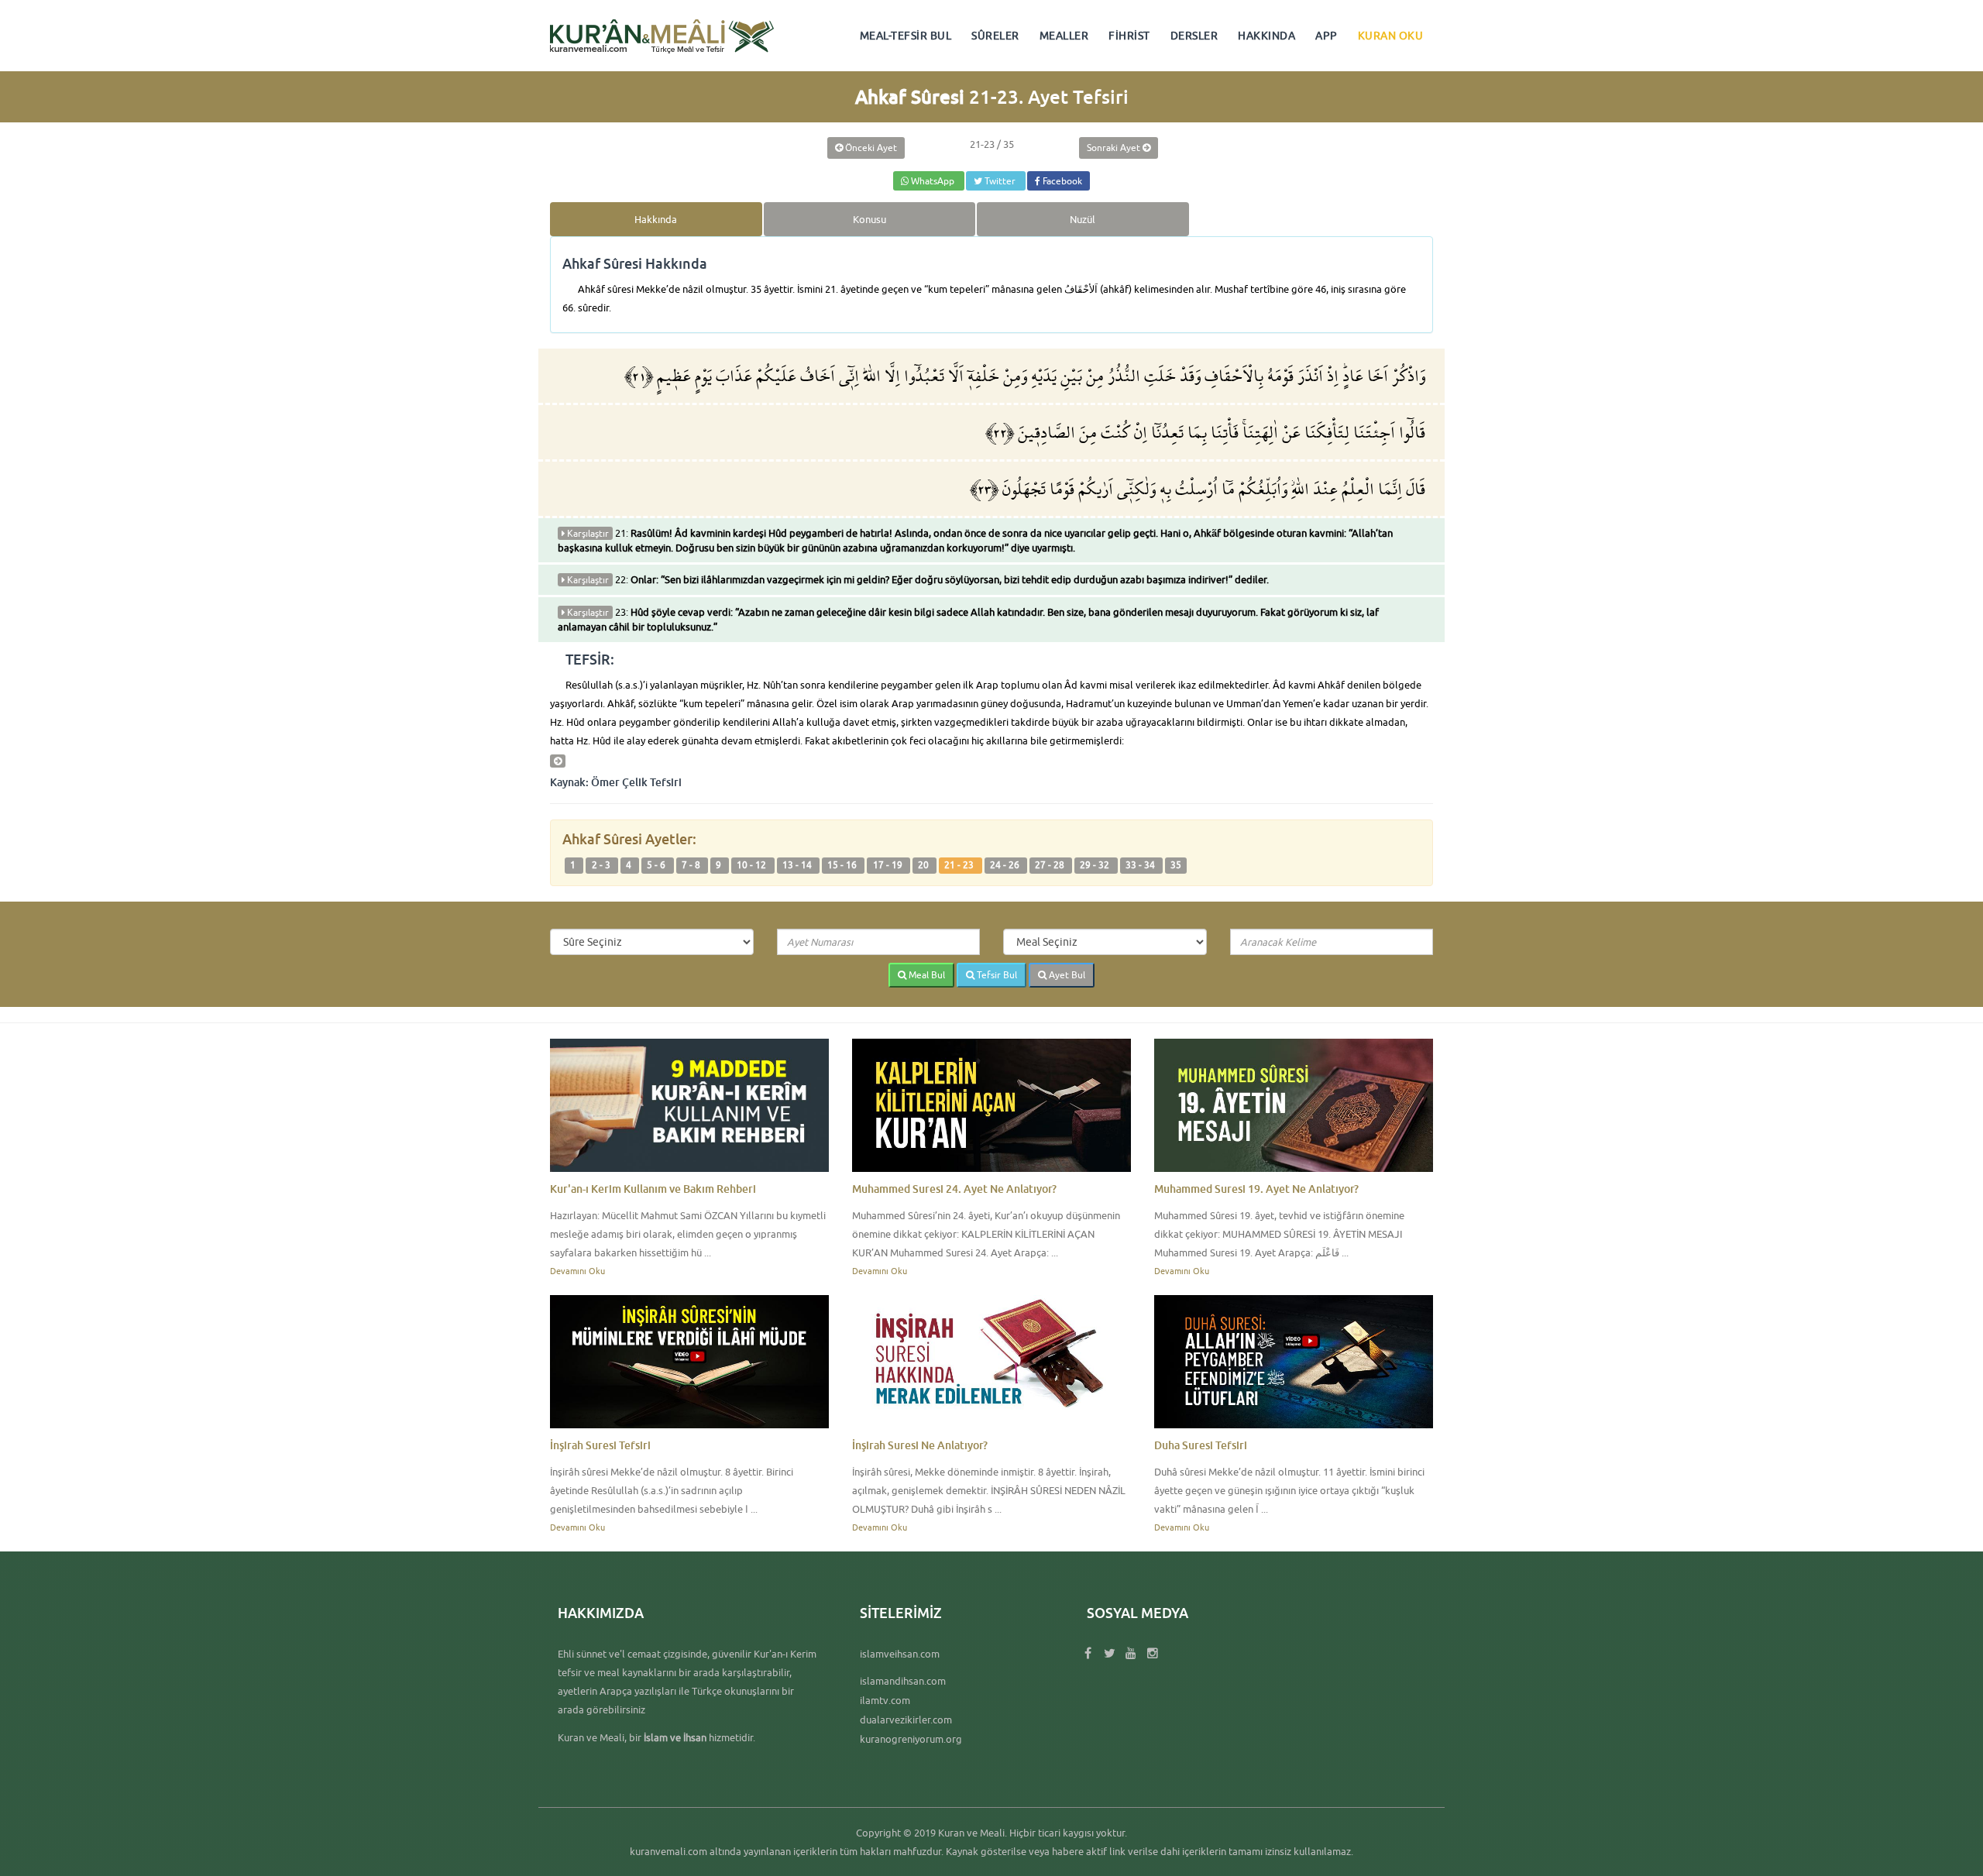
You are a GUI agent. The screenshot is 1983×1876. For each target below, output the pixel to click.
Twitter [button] (1000, 181)
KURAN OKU (1391, 36)
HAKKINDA (1266, 36)
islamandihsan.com (903, 1681)
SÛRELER (995, 36)
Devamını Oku (577, 1271)
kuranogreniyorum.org (911, 1739)
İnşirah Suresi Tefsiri (600, 1445)
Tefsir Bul (996, 975)
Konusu (869, 219)
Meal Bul (926, 975)
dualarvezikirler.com (906, 1720)
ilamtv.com (885, 1700)
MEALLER (1064, 36)
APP (1327, 36)
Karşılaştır (587, 533)
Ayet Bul (1066, 975)
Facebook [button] (1061, 181)
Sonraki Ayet (1115, 148)
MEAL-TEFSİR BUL (906, 36)
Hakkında (656, 219)
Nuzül (1083, 219)
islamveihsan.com (900, 1654)
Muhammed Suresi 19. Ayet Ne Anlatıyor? (1256, 1189)
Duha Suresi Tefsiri (1201, 1445)
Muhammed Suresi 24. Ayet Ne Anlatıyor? (954, 1189)
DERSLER (1194, 36)
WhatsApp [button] (933, 181)
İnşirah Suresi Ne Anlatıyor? (920, 1445)
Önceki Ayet (870, 148)
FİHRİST (1129, 36)
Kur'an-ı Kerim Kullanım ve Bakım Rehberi (653, 1189)
